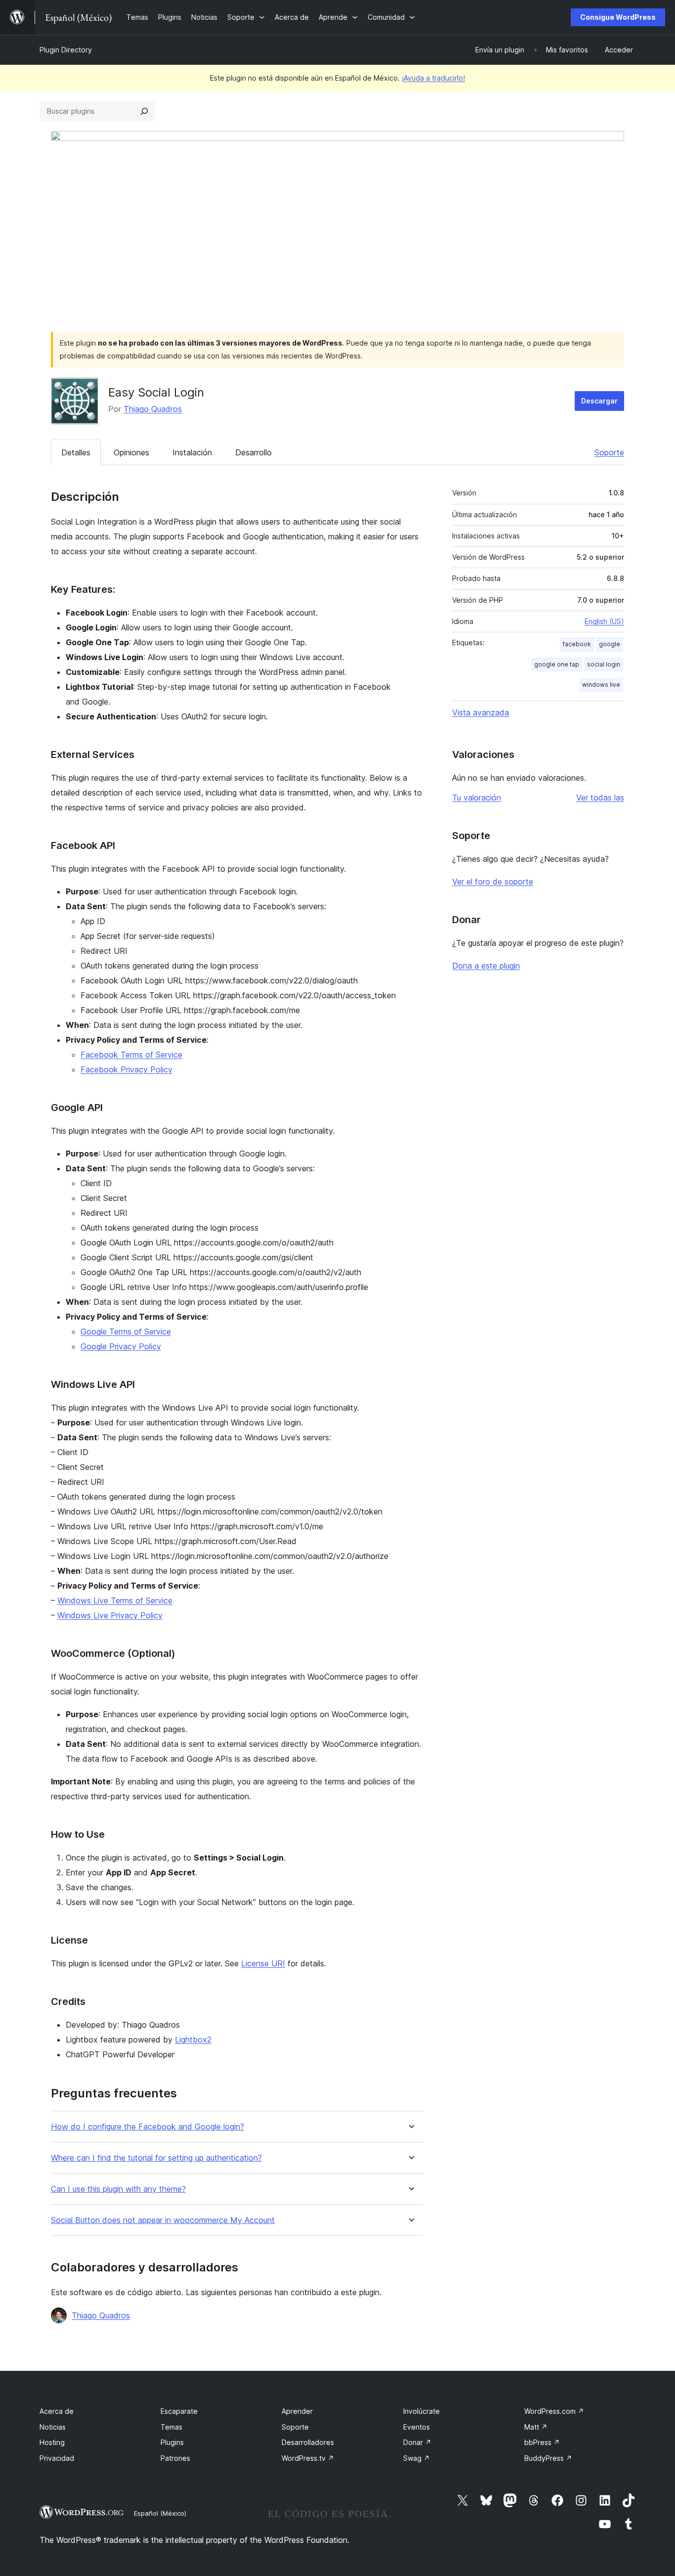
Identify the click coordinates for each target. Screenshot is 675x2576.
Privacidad (57, 2458)
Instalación (192, 452)
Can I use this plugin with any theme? (118, 2189)
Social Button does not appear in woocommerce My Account (163, 2220)
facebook (577, 644)
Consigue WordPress (618, 17)
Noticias (53, 2427)
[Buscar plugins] (144, 111)
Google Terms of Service (126, 1332)
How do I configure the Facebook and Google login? (148, 2127)
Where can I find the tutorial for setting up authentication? (156, 2158)
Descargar (599, 401)
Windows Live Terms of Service (115, 1600)
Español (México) (160, 2513)
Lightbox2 (193, 2040)
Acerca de (57, 2411)
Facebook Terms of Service (131, 1055)
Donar (417, 2442)
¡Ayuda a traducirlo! (433, 78)
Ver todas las (600, 798)
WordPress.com (554, 2411)
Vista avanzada (481, 712)
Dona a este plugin (486, 966)
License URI (263, 1963)
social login (604, 664)
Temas (171, 2427)
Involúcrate (422, 2411)
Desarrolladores (308, 2442)
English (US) (604, 621)
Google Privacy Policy (121, 1346)
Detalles (76, 452)
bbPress (542, 2442)
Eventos (417, 2427)
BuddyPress (548, 2458)
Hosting (52, 2442)
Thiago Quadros (153, 409)
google (610, 644)
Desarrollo (253, 452)
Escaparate (179, 2411)
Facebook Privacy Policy (127, 1069)
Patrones (175, 2458)
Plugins (172, 2442)
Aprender (297, 2411)
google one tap (557, 664)
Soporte (609, 452)
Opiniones (131, 452)
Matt (536, 2427)
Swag (417, 2458)
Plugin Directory (66, 50)
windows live (601, 685)
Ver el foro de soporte (493, 882)
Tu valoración (477, 798)
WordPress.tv (308, 2458)
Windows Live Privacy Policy (110, 1615)
